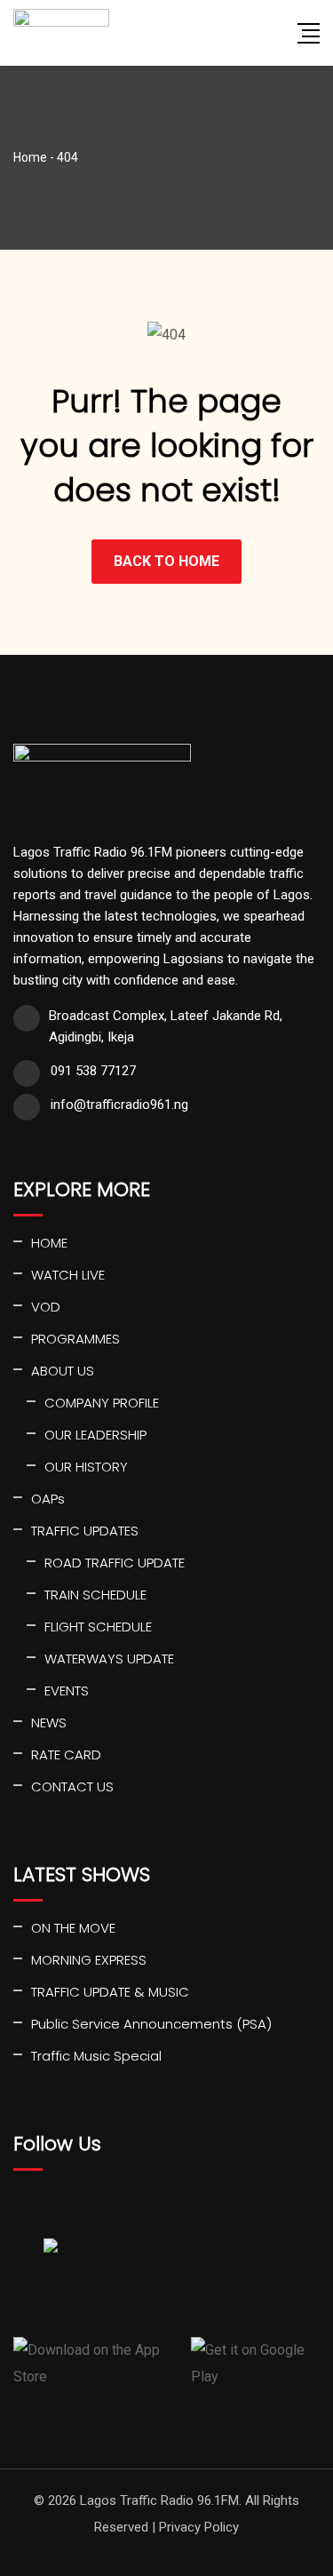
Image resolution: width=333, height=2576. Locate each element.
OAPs (48, 1499)
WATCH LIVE (68, 1275)
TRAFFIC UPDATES (85, 1531)
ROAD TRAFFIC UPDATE (115, 1563)
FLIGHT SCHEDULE (98, 1627)
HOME (49, 1243)
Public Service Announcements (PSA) (151, 2024)
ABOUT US (63, 1371)
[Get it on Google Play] (255, 2364)
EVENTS (67, 1691)
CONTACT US (72, 1786)
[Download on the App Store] (95, 2364)
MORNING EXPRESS (89, 1960)
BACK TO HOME (166, 561)
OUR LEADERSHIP (95, 1435)
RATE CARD (66, 1755)
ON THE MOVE (73, 1928)
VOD (46, 1307)
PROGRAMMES (75, 1339)
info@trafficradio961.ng (119, 1105)
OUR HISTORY (86, 1467)
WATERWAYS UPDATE (109, 1659)
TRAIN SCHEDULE (95, 1595)
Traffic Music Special (96, 2056)
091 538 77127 (93, 1071)
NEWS (49, 1723)
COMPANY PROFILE (102, 1403)
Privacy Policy (199, 2527)
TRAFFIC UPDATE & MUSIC (110, 1992)
